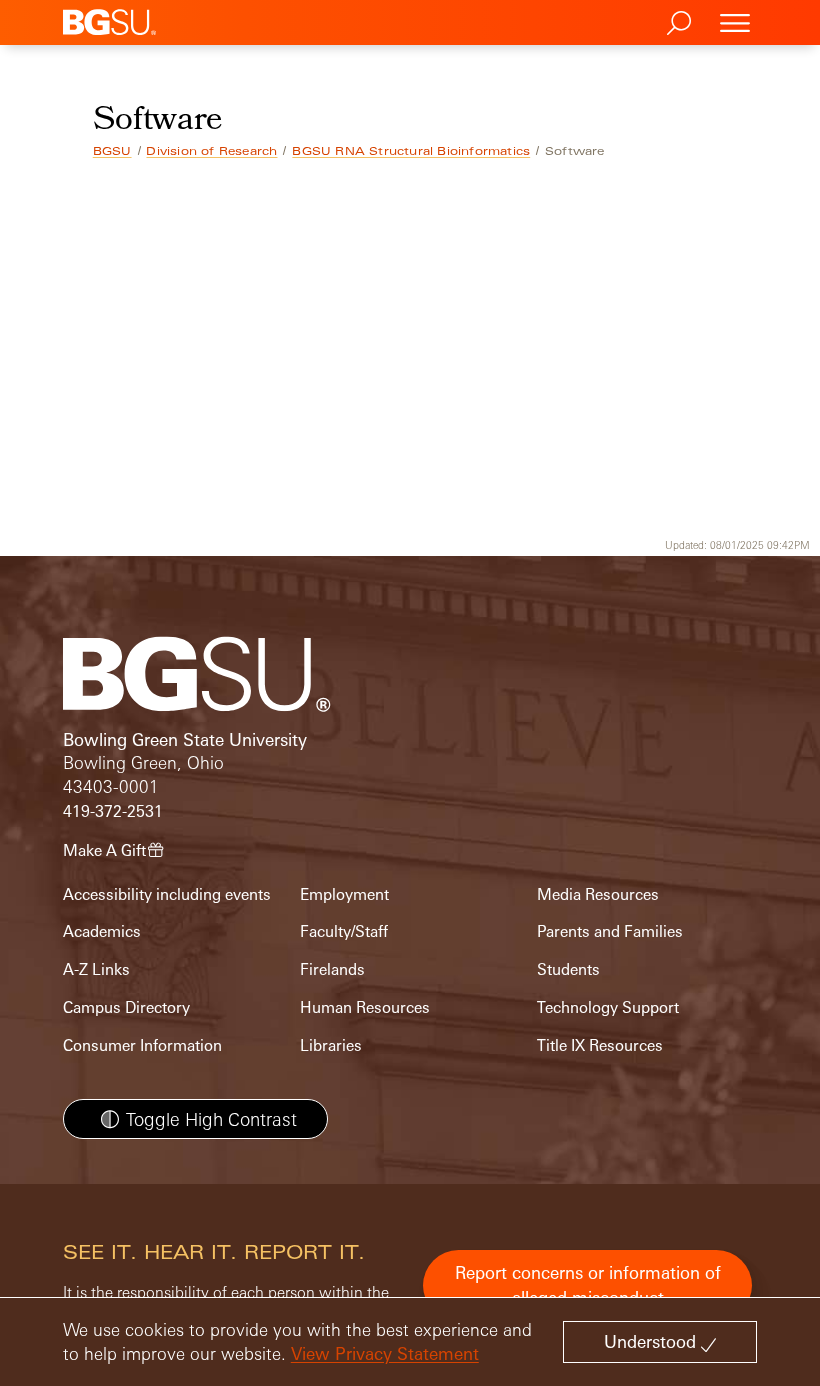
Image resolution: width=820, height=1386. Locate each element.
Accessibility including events (167, 894)
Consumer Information (142, 1045)
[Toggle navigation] (735, 22)
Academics (102, 931)
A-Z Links (96, 969)
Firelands (332, 969)
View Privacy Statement (385, 1353)
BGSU (112, 151)
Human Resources (365, 1007)
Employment (344, 894)
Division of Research (211, 151)
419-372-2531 (113, 811)
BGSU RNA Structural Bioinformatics (411, 151)
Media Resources (598, 894)
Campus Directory (126, 1007)
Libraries (331, 1045)
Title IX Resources (600, 1045)
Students (568, 969)
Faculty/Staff (344, 931)
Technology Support (608, 1007)
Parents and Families (610, 931)
